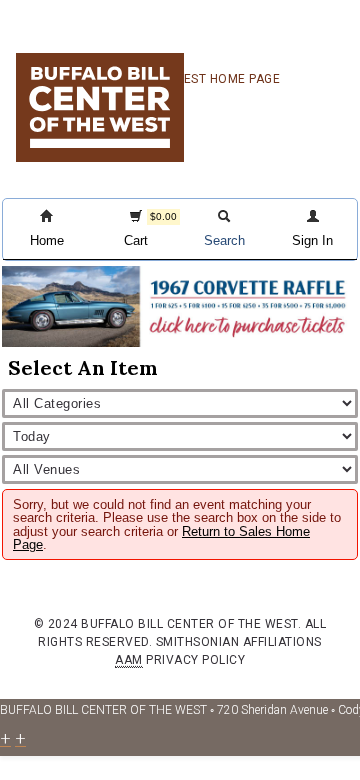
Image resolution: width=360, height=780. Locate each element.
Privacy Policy (195, 660)
